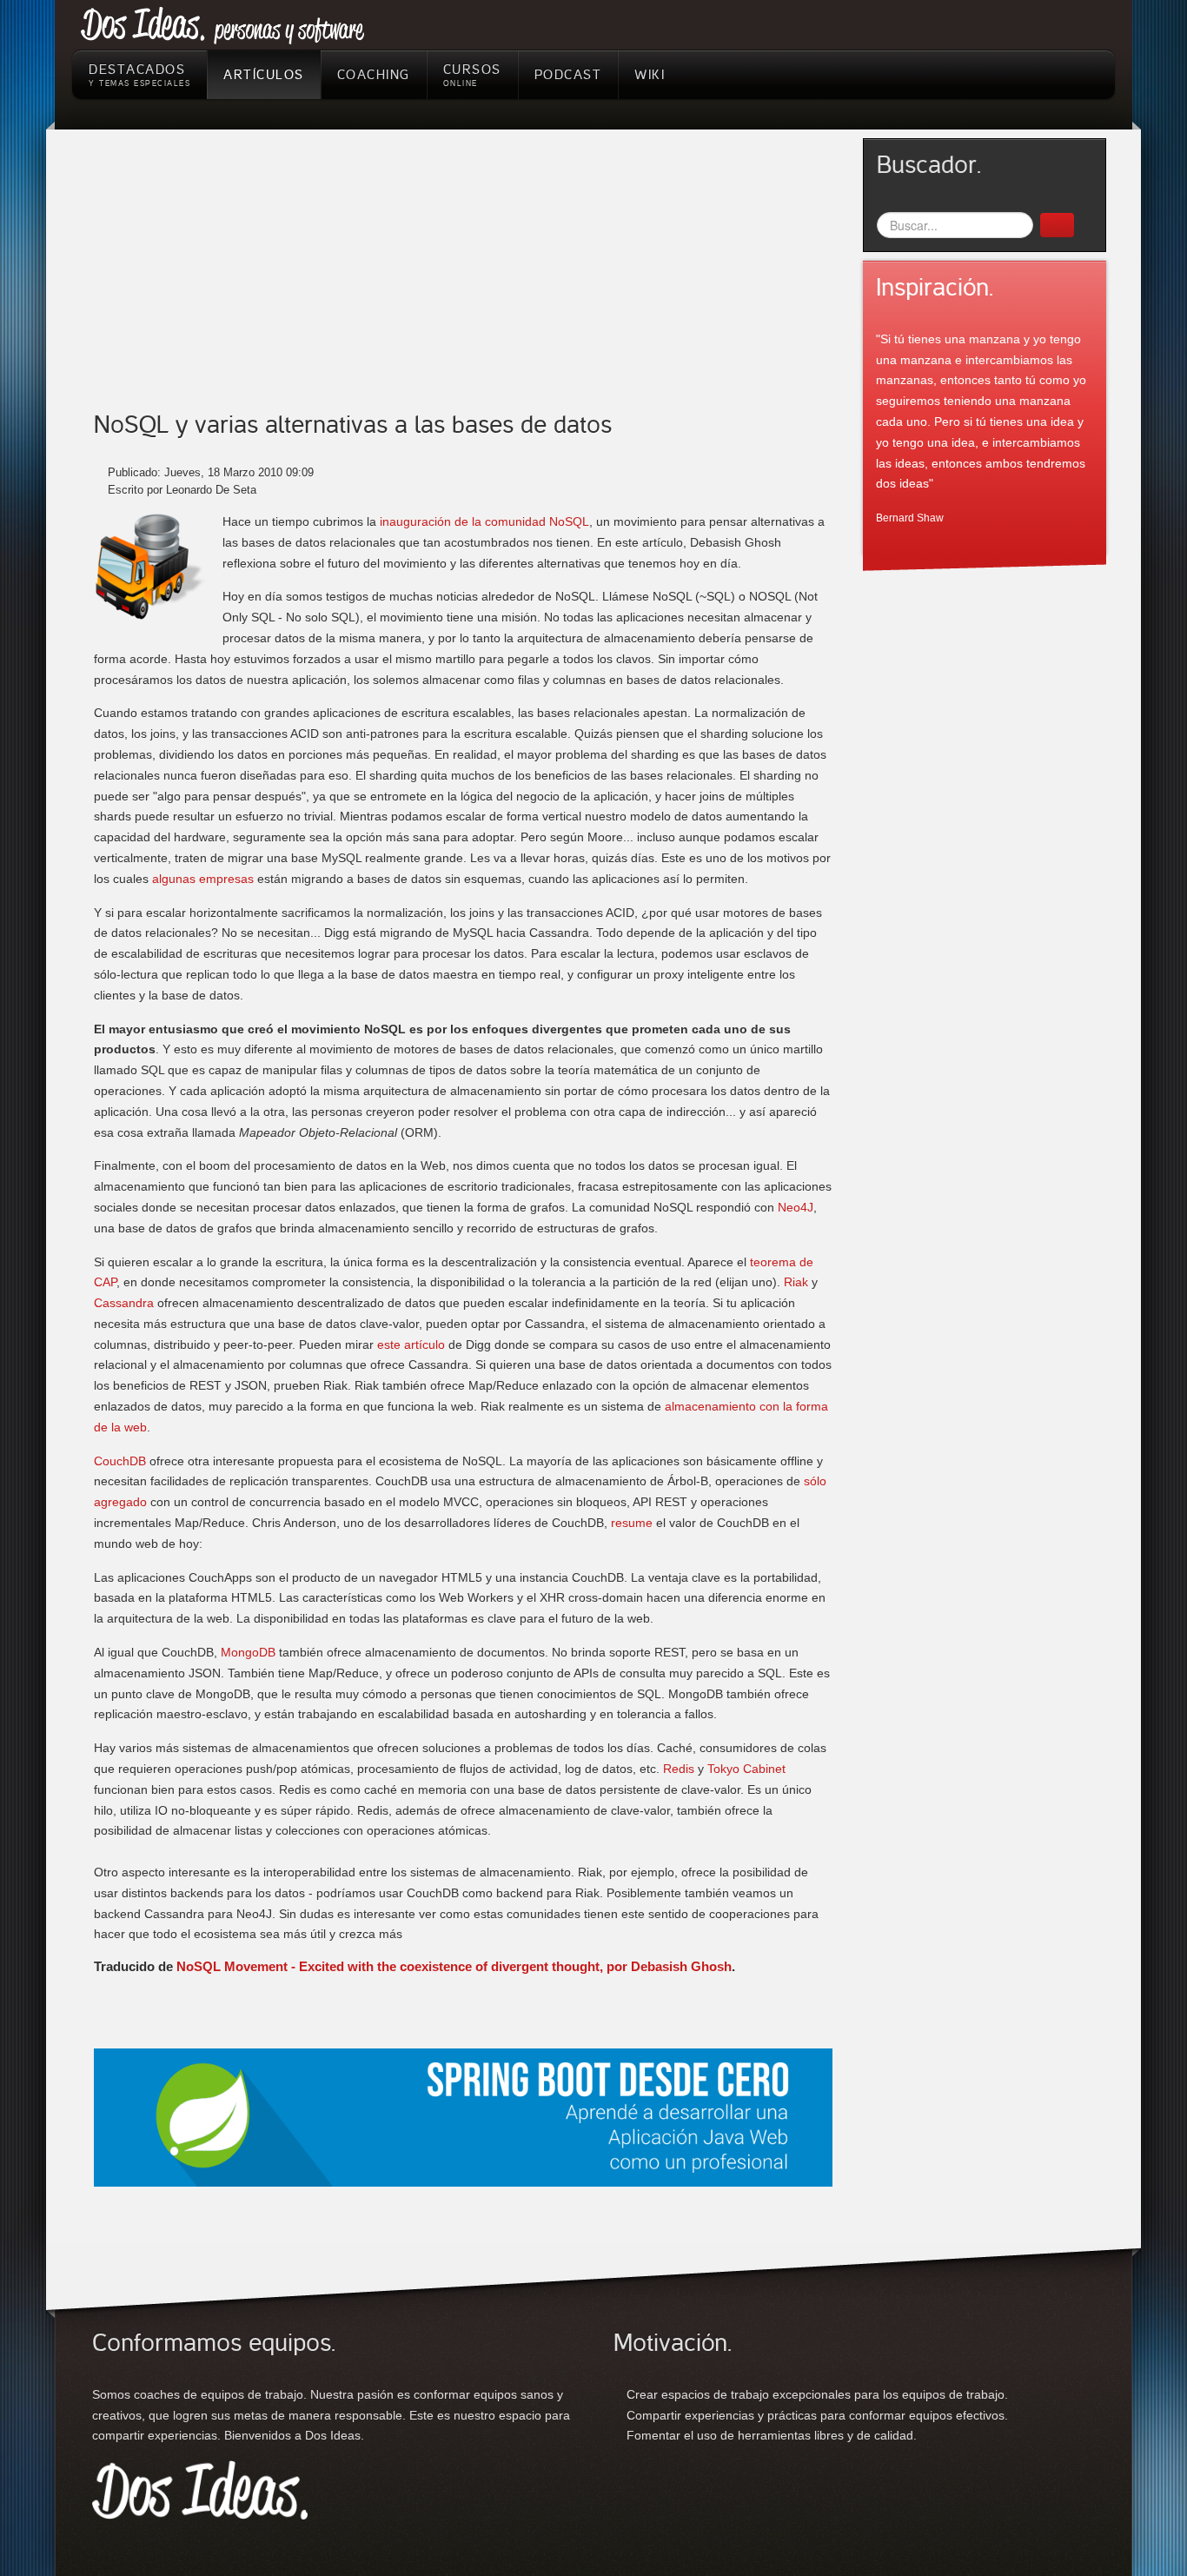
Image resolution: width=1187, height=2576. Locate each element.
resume (632, 1523)
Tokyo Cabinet (746, 1769)
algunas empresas (203, 879)
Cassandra (124, 1303)
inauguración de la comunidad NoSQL (484, 521)
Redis (679, 1769)
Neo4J (796, 1207)
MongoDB (248, 1652)
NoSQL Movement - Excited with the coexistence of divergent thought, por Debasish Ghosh (454, 1966)
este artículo (411, 1344)
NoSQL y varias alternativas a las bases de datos (353, 425)
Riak (796, 1282)
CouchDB (120, 1461)
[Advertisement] (463, 282)
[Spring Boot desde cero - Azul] (463, 2116)
